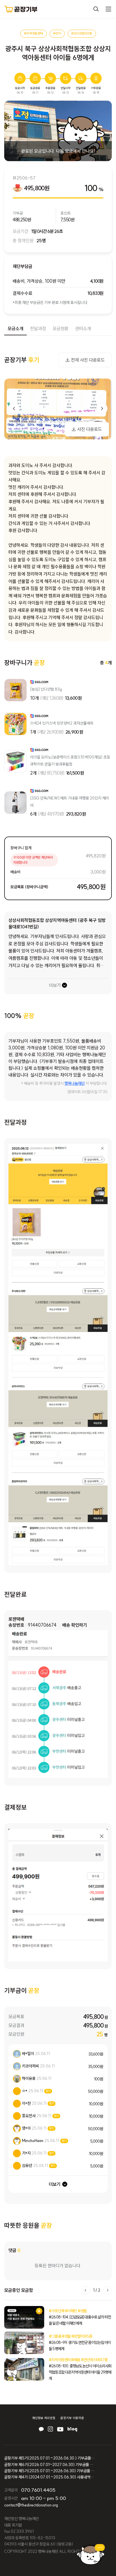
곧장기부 (21, 9)
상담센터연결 (91, 2554)
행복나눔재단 (75, 1083)
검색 (96, 9)
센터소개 (83, 329)
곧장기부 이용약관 (72, 2418)
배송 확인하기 (75, 1625)
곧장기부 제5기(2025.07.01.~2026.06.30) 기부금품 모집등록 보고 (49, 2471)
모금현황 (61, 329)
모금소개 (15, 329)
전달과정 (38, 329)
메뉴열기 (108, 9)
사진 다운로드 (90, 429)
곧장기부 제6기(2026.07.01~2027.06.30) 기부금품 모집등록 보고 (49, 2465)
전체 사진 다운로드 (88, 360)
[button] (102, 409)
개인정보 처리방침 (44, 2418)
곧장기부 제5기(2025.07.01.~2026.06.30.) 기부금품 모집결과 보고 (49, 2458)
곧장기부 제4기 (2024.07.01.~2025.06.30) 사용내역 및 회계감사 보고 (49, 2477)
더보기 (55, 985)
